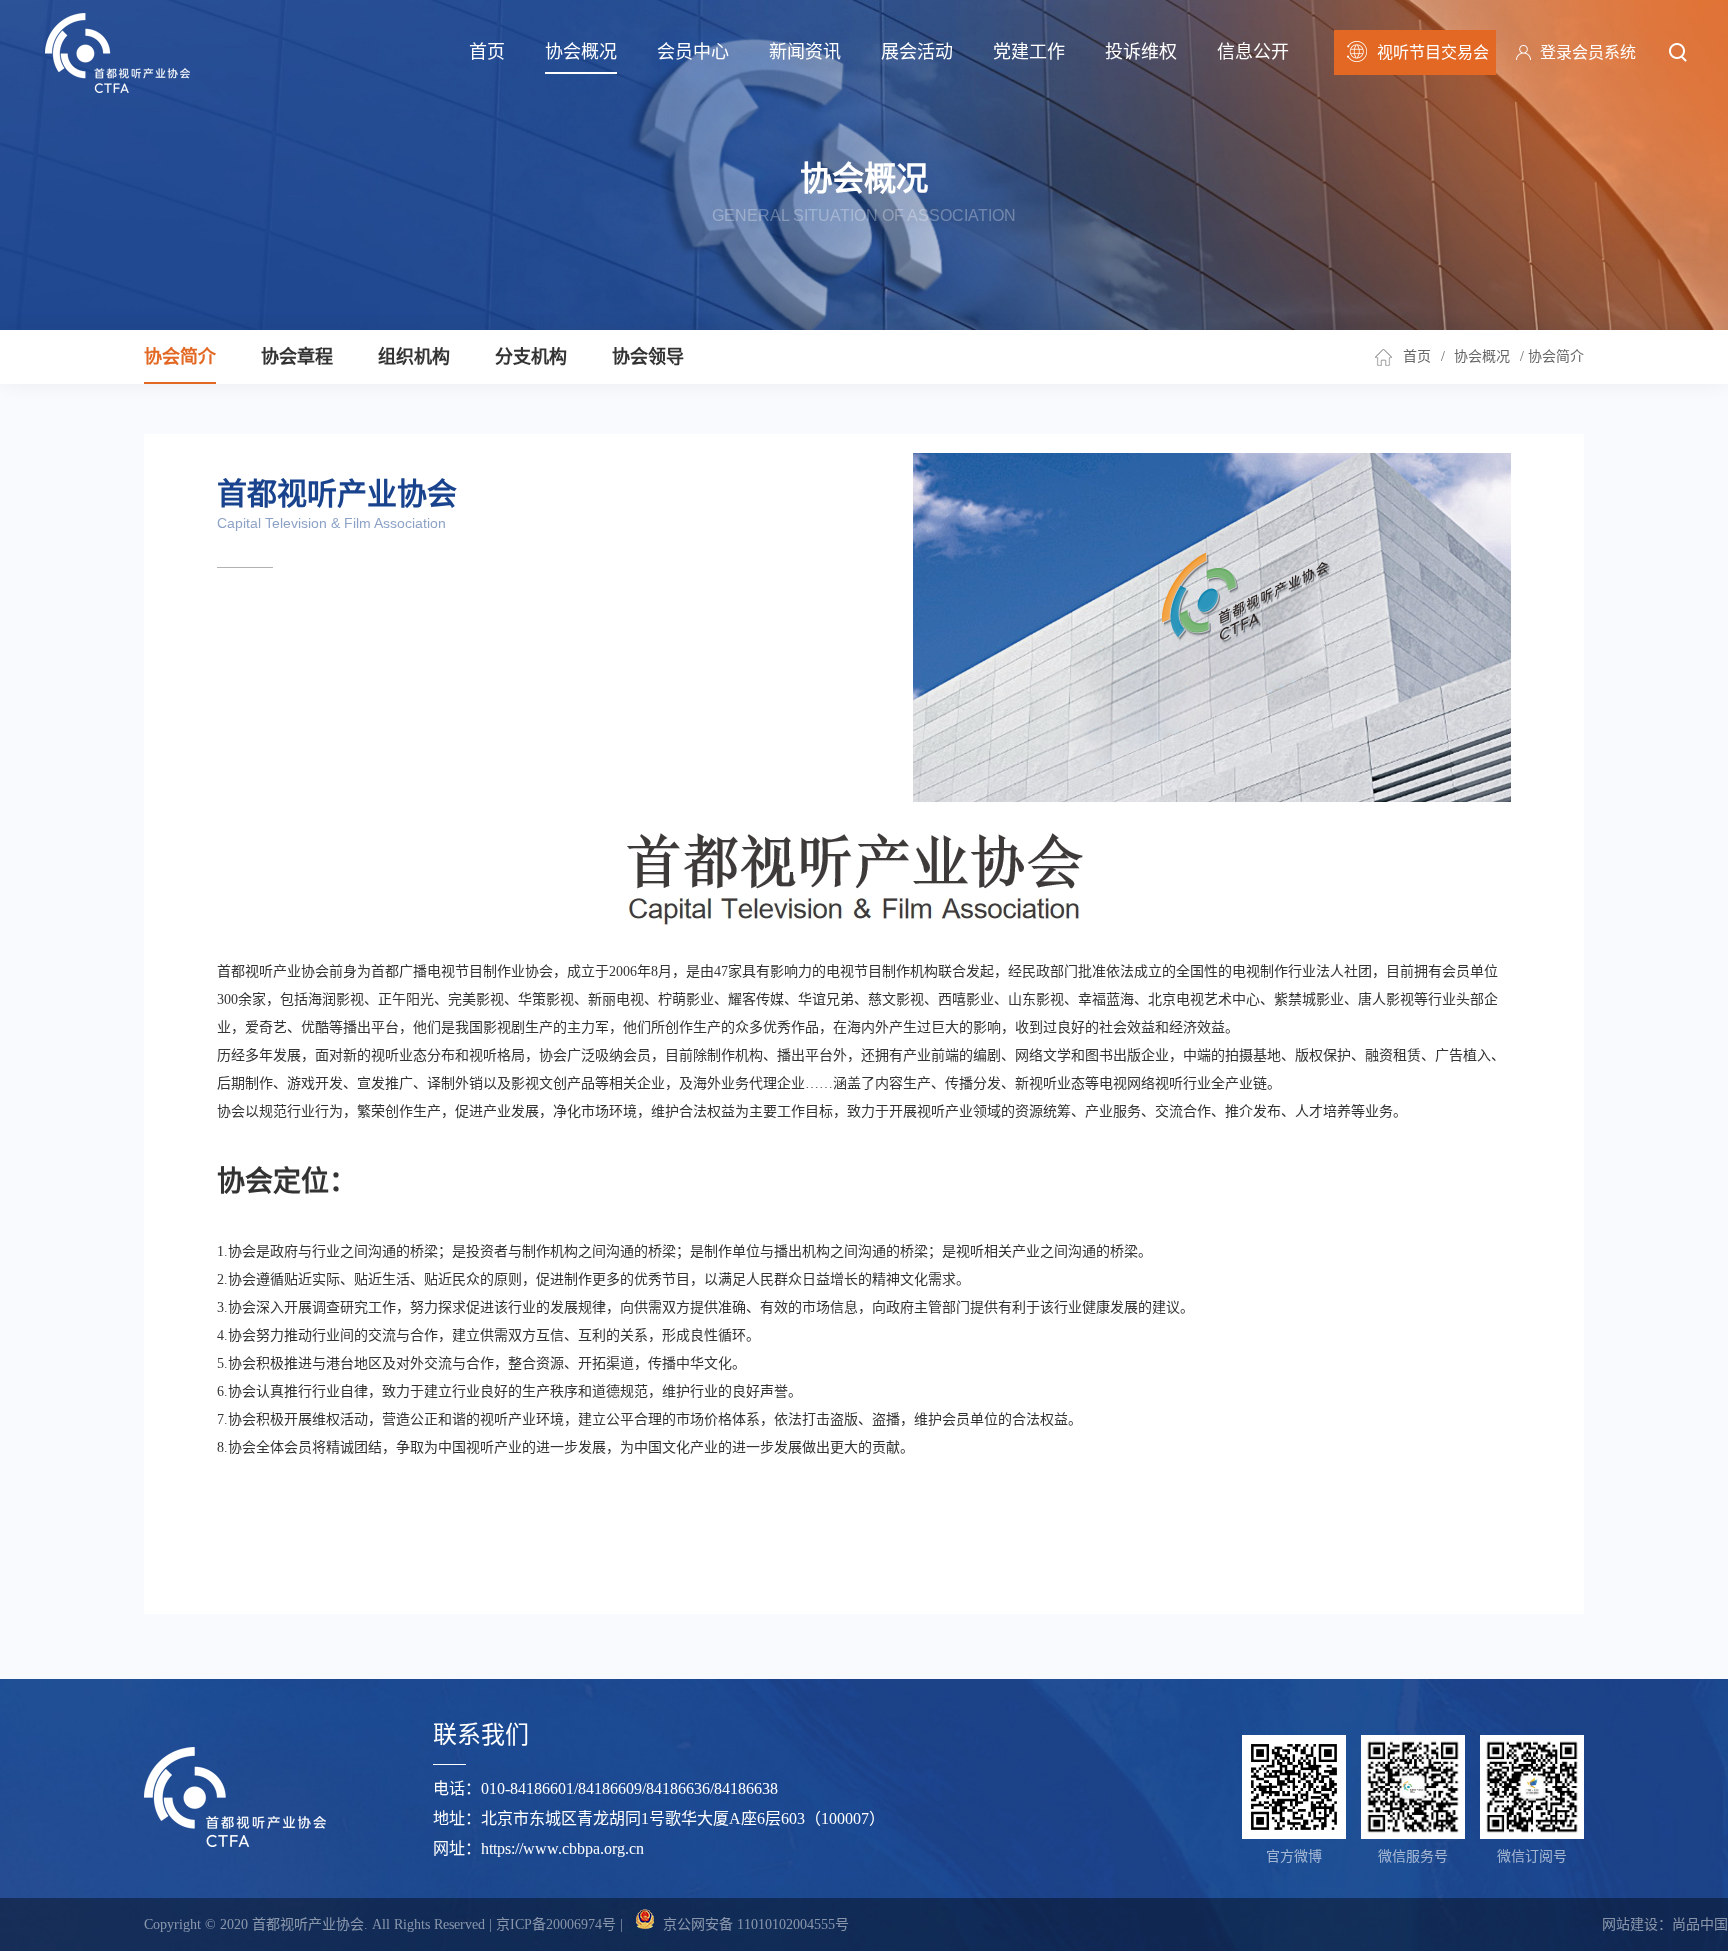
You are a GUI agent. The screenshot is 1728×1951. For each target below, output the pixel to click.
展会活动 (917, 52)
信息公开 (1253, 52)
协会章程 (297, 357)
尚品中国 (1700, 1924)
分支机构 (531, 357)
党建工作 (1029, 52)
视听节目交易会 (1433, 52)
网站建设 (1630, 1924)
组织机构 (414, 357)
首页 (487, 52)
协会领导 (648, 357)
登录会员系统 (1588, 52)
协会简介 (180, 357)
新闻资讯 (805, 52)
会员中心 (693, 52)
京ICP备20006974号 (556, 1924)
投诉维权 (1141, 52)
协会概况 (581, 52)
